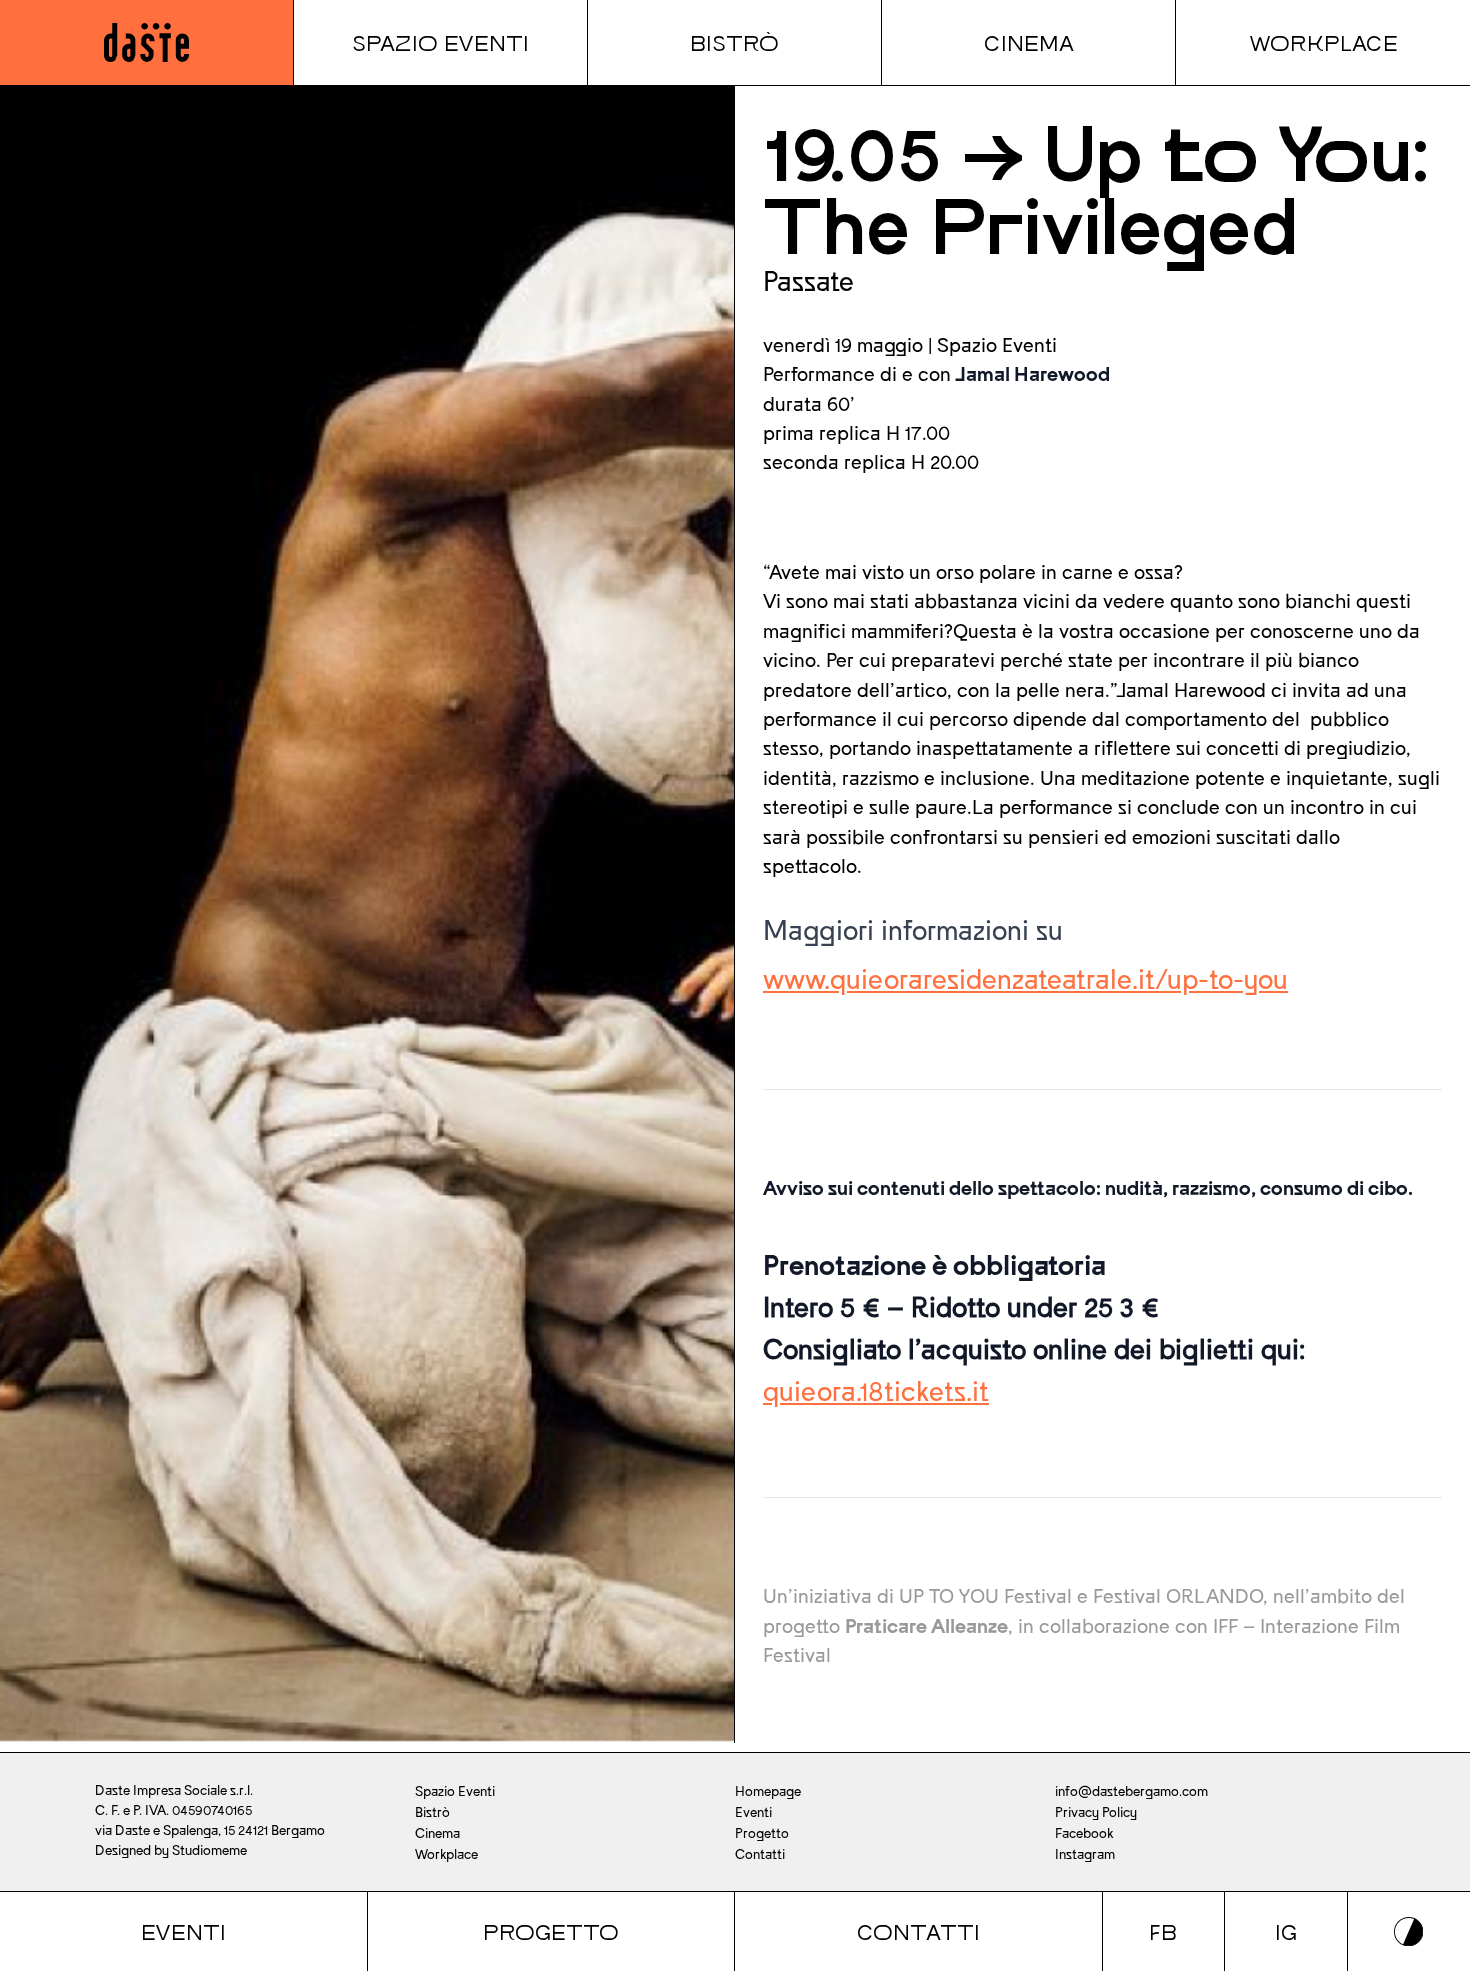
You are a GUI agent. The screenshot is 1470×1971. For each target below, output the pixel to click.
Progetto (551, 1931)
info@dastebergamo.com (1131, 1791)
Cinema (1029, 42)
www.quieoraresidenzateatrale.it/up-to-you (1025, 980)
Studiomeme (209, 1850)
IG (1286, 1931)
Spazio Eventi (440, 42)
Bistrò (734, 42)
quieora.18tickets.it (876, 1392)
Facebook (1084, 1833)
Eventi (183, 1931)
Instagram (1085, 1854)
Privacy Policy (1096, 1812)
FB (1163, 1931)
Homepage (768, 1791)
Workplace (1323, 42)
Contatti (918, 1931)
